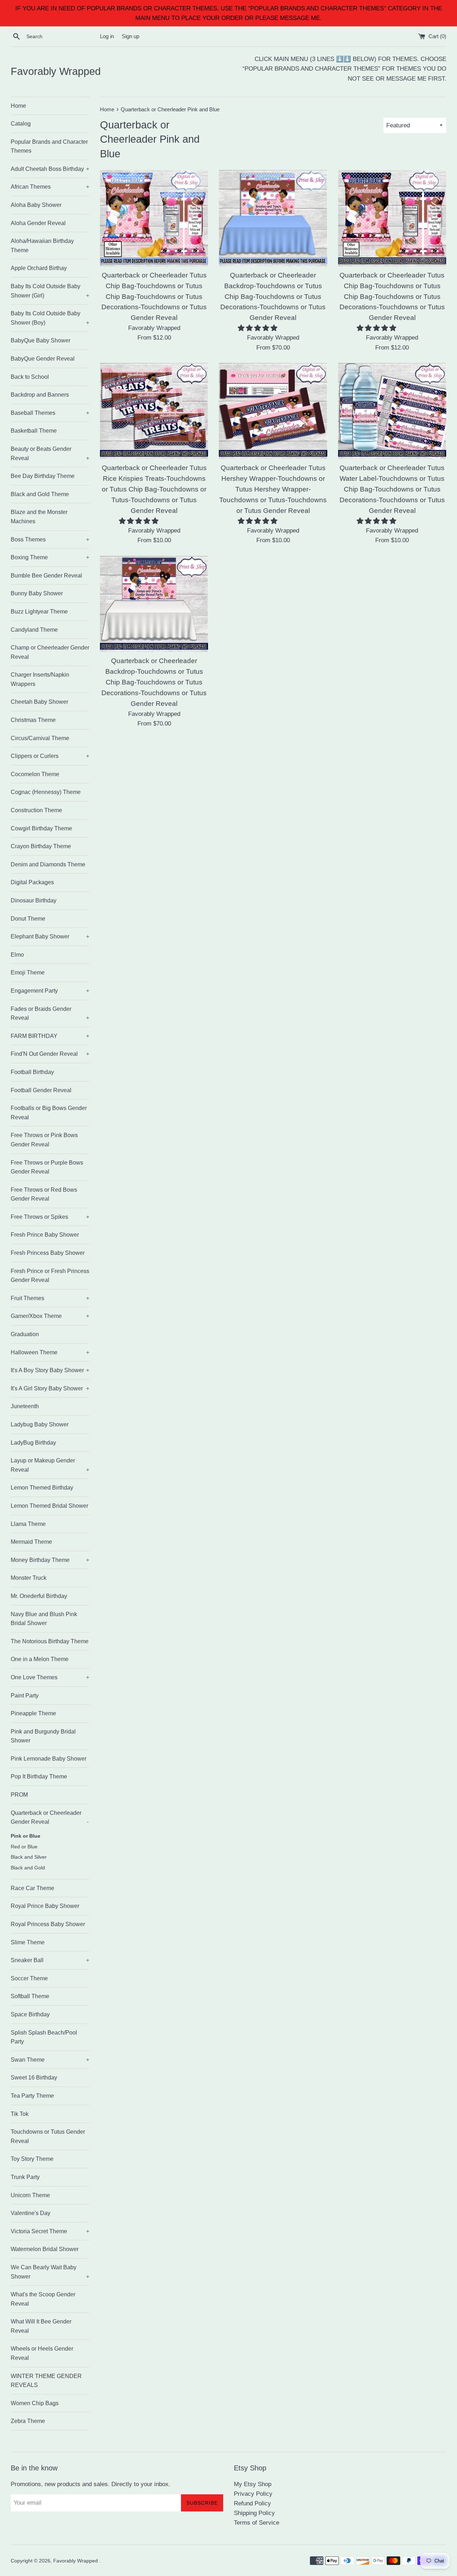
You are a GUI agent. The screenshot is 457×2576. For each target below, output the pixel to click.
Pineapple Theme (33, 1713)
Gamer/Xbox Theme (50, 1316)
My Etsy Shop (253, 2484)
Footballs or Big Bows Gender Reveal (49, 1113)
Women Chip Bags (35, 2403)
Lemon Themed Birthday (42, 1488)
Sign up (130, 36)
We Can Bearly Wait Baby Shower (50, 2272)
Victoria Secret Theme (50, 2231)
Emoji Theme (28, 973)
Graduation (25, 1334)
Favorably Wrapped (56, 71)
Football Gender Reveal (41, 1090)
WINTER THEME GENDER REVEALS (46, 2381)
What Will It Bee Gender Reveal (41, 2326)
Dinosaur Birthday (34, 900)
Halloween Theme (50, 1352)
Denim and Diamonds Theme (48, 864)
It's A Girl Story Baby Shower (50, 1388)
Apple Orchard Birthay (39, 268)
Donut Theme (28, 919)
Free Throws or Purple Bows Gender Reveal (47, 1167)
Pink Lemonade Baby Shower (49, 1759)
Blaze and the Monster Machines (39, 517)
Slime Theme (28, 1942)
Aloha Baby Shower (36, 205)
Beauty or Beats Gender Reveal (50, 454)
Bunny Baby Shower (37, 593)
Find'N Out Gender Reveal (50, 1054)
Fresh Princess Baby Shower (48, 1253)
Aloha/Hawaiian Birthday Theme (42, 246)
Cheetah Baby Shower (39, 702)
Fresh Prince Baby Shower (45, 1235)
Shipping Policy (254, 2513)
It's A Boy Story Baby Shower (50, 1370)
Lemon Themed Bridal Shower (49, 1506)
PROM (19, 1795)
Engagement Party (50, 991)
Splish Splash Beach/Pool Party (44, 2037)
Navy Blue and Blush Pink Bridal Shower (44, 1619)
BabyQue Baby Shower (41, 340)
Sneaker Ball (50, 1960)
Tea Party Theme (32, 2096)
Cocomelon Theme (35, 774)
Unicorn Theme (30, 2195)
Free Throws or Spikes (50, 1217)
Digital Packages (32, 882)
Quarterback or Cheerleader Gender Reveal (50, 1818)
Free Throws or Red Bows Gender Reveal (44, 1194)
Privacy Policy (253, 2494)
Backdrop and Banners (40, 395)
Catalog (21, 124)
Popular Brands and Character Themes (49, 146)
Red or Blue (24, 1847)
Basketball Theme (34, 431)
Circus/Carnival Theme (40, 738)
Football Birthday (32, 1072)
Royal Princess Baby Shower (48, 1924)
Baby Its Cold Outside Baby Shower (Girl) (50, 291)
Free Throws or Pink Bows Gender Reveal (44, 1140)
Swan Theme (50, 2060)
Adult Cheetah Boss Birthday (50, 169)
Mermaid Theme (31, 1542)
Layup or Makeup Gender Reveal (50, 1465)
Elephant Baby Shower (50, 936)
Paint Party (25, 1696)
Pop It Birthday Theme (39, 1776)
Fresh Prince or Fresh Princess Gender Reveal (50, 1276)
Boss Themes (50, 539)
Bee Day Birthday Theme (43, 476)
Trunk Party (25, 2177)
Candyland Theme (34, 630)
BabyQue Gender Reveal (43, 359)
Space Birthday (30, 2014)
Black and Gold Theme (40, 494)
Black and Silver (29, 1857)
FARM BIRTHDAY (50, 1036)
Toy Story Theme (32, 2159)
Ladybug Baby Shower (40, 1424)
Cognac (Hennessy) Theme (46, 792)
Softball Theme (30, 1996)
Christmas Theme (33, 720)
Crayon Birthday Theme (41, 846)
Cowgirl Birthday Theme (41, 828)
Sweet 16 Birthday (34, 2078)
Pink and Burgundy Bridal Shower (43, 1736)
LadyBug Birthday (33, 1443)
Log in (107, 36)
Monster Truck (29, 1578)
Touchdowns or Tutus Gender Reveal (48, 2136)
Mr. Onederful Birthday (39, 1596)
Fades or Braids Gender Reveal (50, 1014)
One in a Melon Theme (40, 1659)
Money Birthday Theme (50, 1560)
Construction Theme (36, 810)
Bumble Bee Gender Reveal (46, 576)
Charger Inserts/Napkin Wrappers (40, 679)
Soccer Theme (29, 1978)
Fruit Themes (50, 1298)
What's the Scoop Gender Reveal (43, 2299)
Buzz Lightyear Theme (39, 612)
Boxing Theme (50, 557)
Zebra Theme (28, 2421)
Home (18, 106)
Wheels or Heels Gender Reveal (42, 2353)
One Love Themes (50, 1677)
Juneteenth (25, 1406)
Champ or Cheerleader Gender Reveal (50, 652)
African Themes (50, 187)
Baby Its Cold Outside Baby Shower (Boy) (50, 318)
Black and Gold (28, 1868)
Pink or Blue (26, 1836)
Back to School (30, 377)
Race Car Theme (32, 1888)
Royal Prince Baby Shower (45, 1906)
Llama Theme (28, 1524)
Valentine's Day (31, 2213)
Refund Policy (252, 2503)
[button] (258, 328)
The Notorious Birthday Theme (50, 1641)
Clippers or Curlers (50, 756)
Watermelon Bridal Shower (45, 2249)
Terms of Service (257, 2523)
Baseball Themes (50, 413)
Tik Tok (20, 2114)
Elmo (17, 955)
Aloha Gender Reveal (38, 223)
